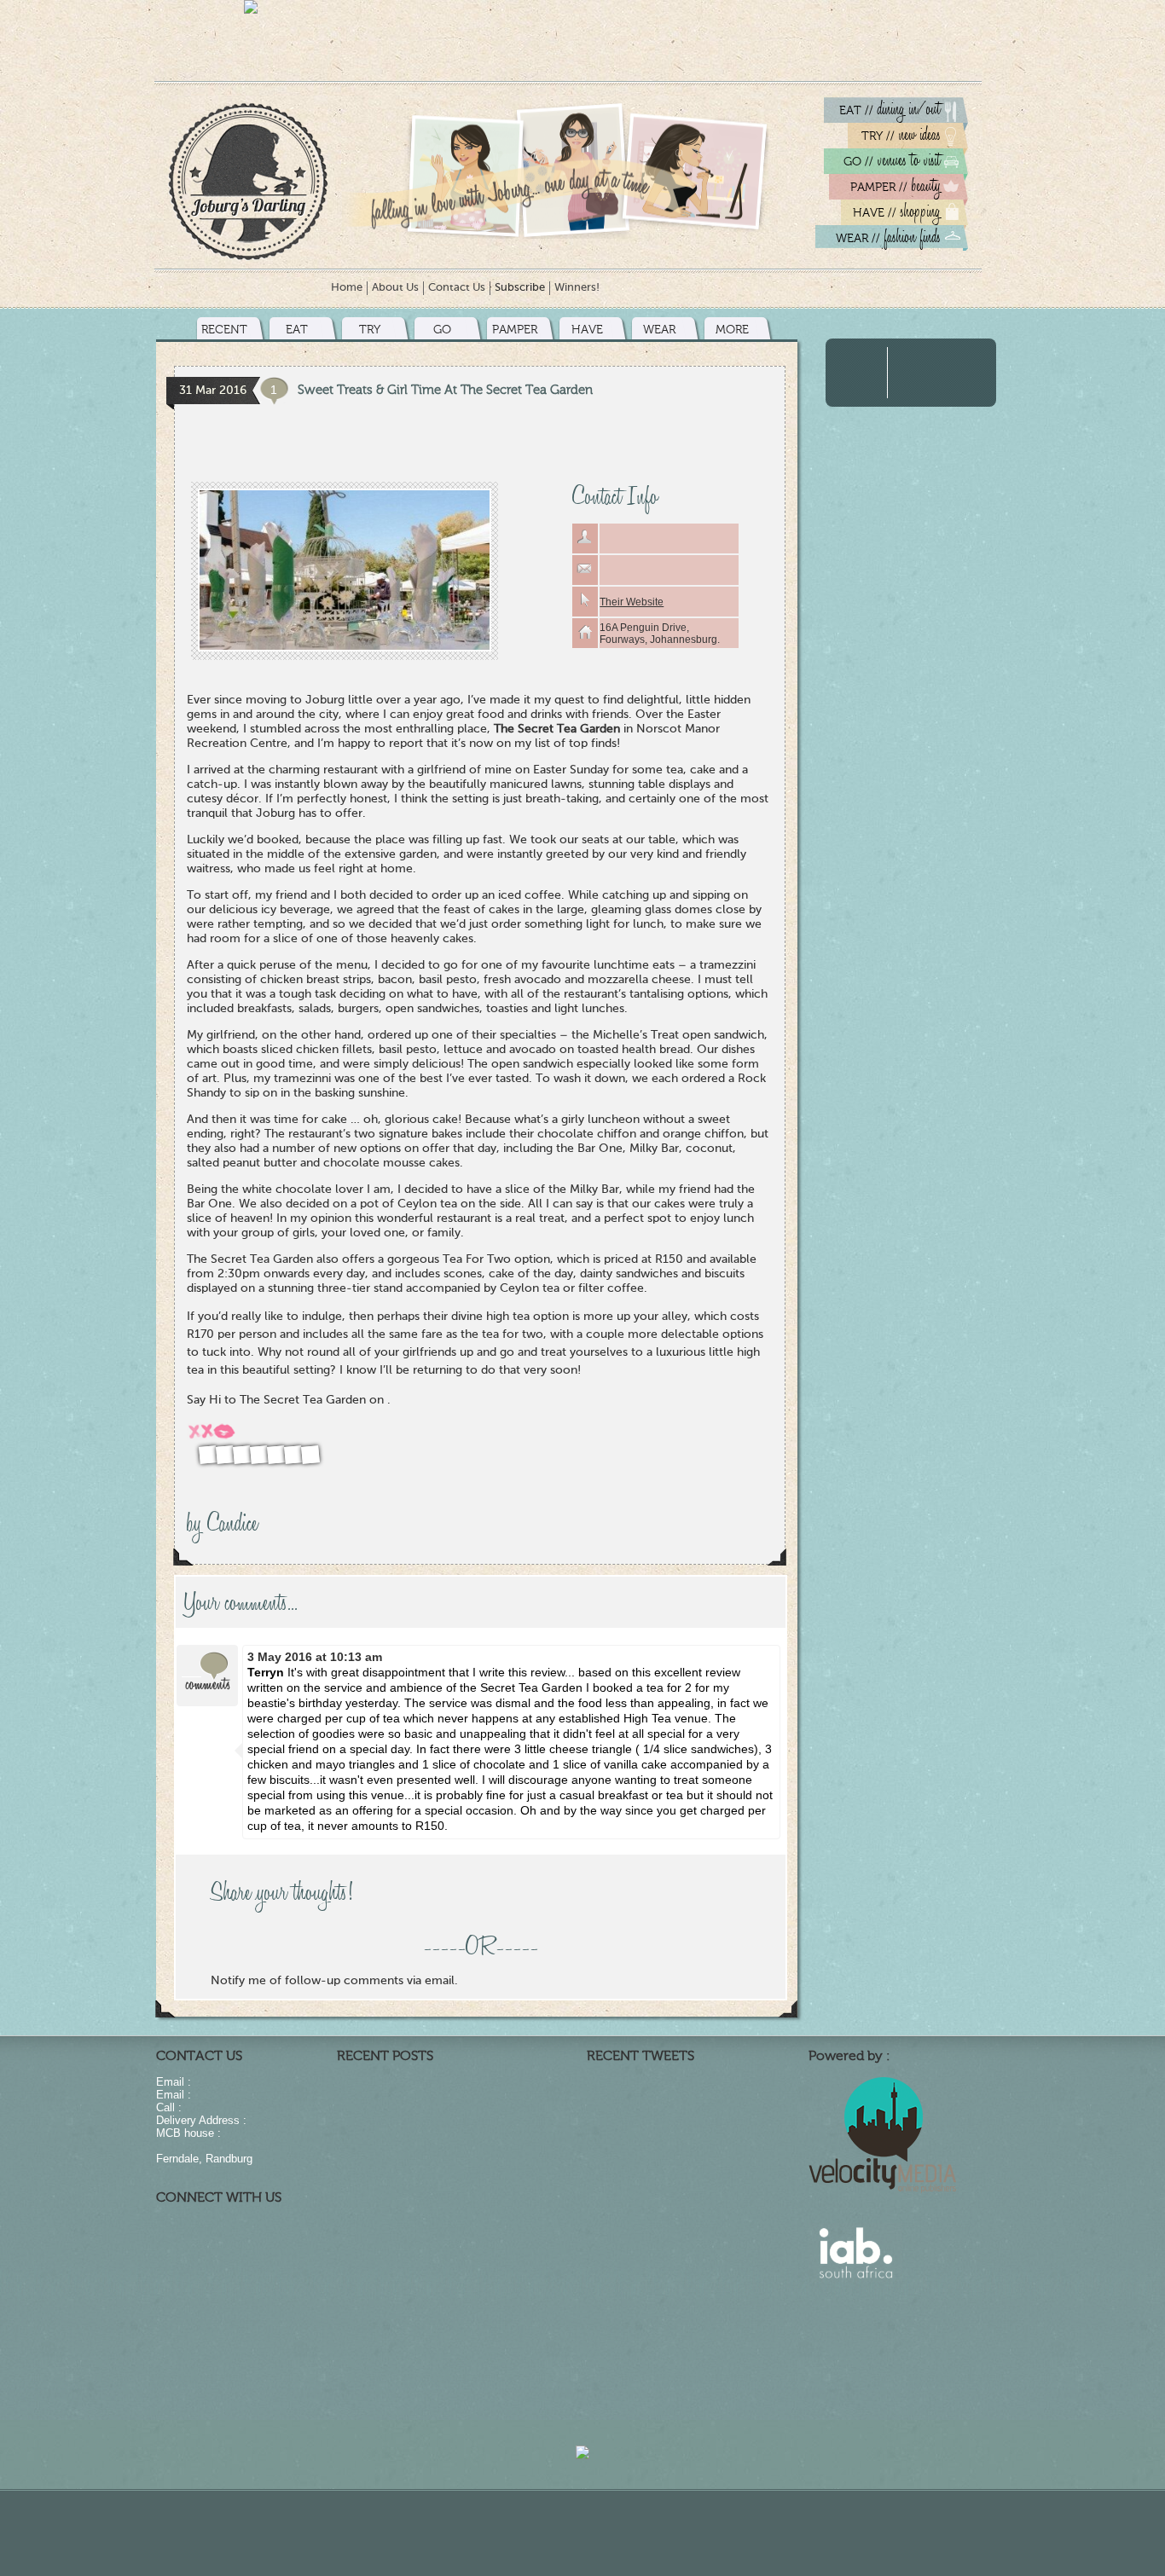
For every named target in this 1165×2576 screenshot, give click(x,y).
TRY (370, 330)
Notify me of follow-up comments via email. (334, 1981)
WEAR (659, 330)
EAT (297, 330)
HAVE (587, 330)
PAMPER (515, 330)
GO (442, 330)
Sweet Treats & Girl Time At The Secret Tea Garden (445, 390)
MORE (732, 330)
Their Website (632, 602)
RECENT (224, 330)
